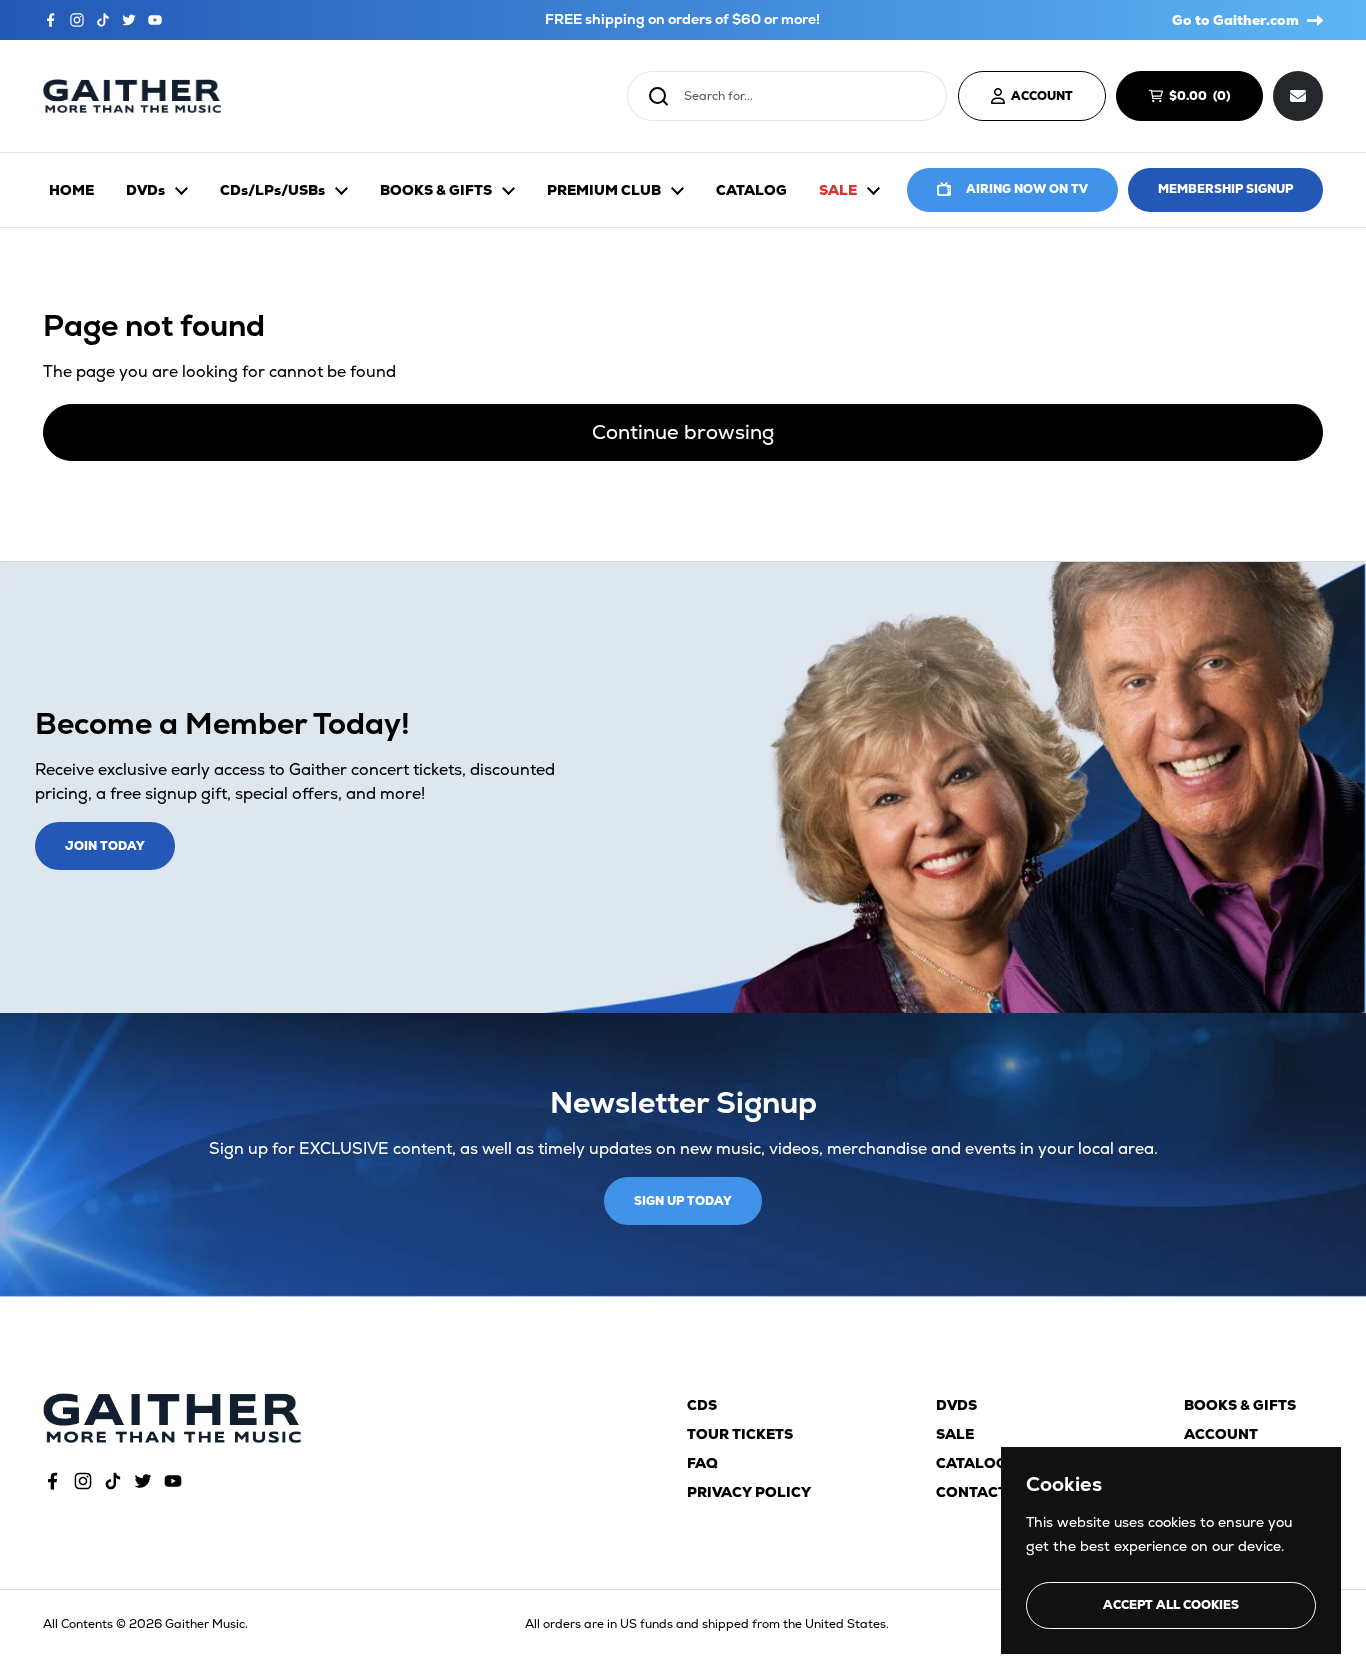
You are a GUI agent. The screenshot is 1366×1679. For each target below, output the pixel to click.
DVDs (956, 1405)
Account (1221, 1434)
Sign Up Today (683, 1201)
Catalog (971, 1463)
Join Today (105, 846)
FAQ (702, 1463)
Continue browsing (683, 432)
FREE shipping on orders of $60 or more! (682, 19)
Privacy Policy (749, 1492)
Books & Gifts (1240, 1405)
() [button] (1209, 99)
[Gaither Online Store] (132, 96)
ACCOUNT (1042, 96)
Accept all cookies (1171, 1605)
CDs (702, 1405)
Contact (971, 1492)
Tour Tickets (740, 1434)
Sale (955, 1434)
